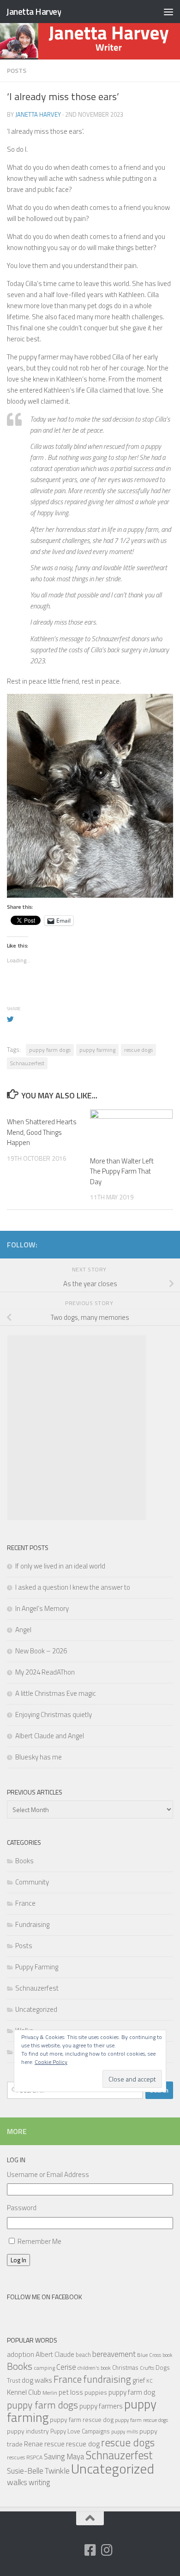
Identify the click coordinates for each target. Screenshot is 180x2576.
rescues (16, 2457)
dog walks (37, 2380)
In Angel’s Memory (42, 1608)
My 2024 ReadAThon (45, 1672)
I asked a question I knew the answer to (73, 1587)
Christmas (125, 2367)
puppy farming (97, 1050)
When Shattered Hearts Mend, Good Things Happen (42, 1132)
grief (139, 2380)
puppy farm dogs (50, 1050)
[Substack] (73, 2551)
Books (24, 1861)
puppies (96, 2392)
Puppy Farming (37, 1967)
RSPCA (34, 2457)
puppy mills (125, 2431)
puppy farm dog (132, 2392)
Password (22, 2208)
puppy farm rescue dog (82, 2419)
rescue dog (83, 2444)
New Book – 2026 (41, 1651)
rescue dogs (138, 1050)
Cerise (66, 2367)
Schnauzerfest (27, 1063)
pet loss (71, 2392)
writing (39, 2482)
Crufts (147, 2368)
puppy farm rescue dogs (141, 2420)
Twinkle (57, 2471)
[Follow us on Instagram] (107, 2550)
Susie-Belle (25, 2471)
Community (32, 1882)
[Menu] (168, 12)
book (167, 2355)
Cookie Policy (51, 2062)
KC (150, 2381)
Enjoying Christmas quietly (54, 1714)
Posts (17, 70)
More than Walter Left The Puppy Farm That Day (122, 1171)
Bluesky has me (39, 1757)
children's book (94, 2368)
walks (17, 2482)
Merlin (50, 2393)
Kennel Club (24, 2392)
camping (44, 2368)
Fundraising (32, 1924)
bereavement (114, 2354)
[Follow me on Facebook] (90, 2550)
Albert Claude (55, 2354)
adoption (21, 2354)
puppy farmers (101, 2406)
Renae (33, 2444)
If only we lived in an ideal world (60, 1566)
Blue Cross (149, 2355)
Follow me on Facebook (45, 2297)
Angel (23, 1630)
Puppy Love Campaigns (80, 2431)
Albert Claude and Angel (50, 1736)
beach (83, 2355)
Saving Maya (64, 2457)
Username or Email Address (48, 2174)
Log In (18, 2260)
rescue (54, 2444)
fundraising (107, 2379)
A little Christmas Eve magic (56, 1693)
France (25, 1903)
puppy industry (28, 2431)
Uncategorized (36, 2009)
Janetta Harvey (33, 11)
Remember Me (39, 2241)
